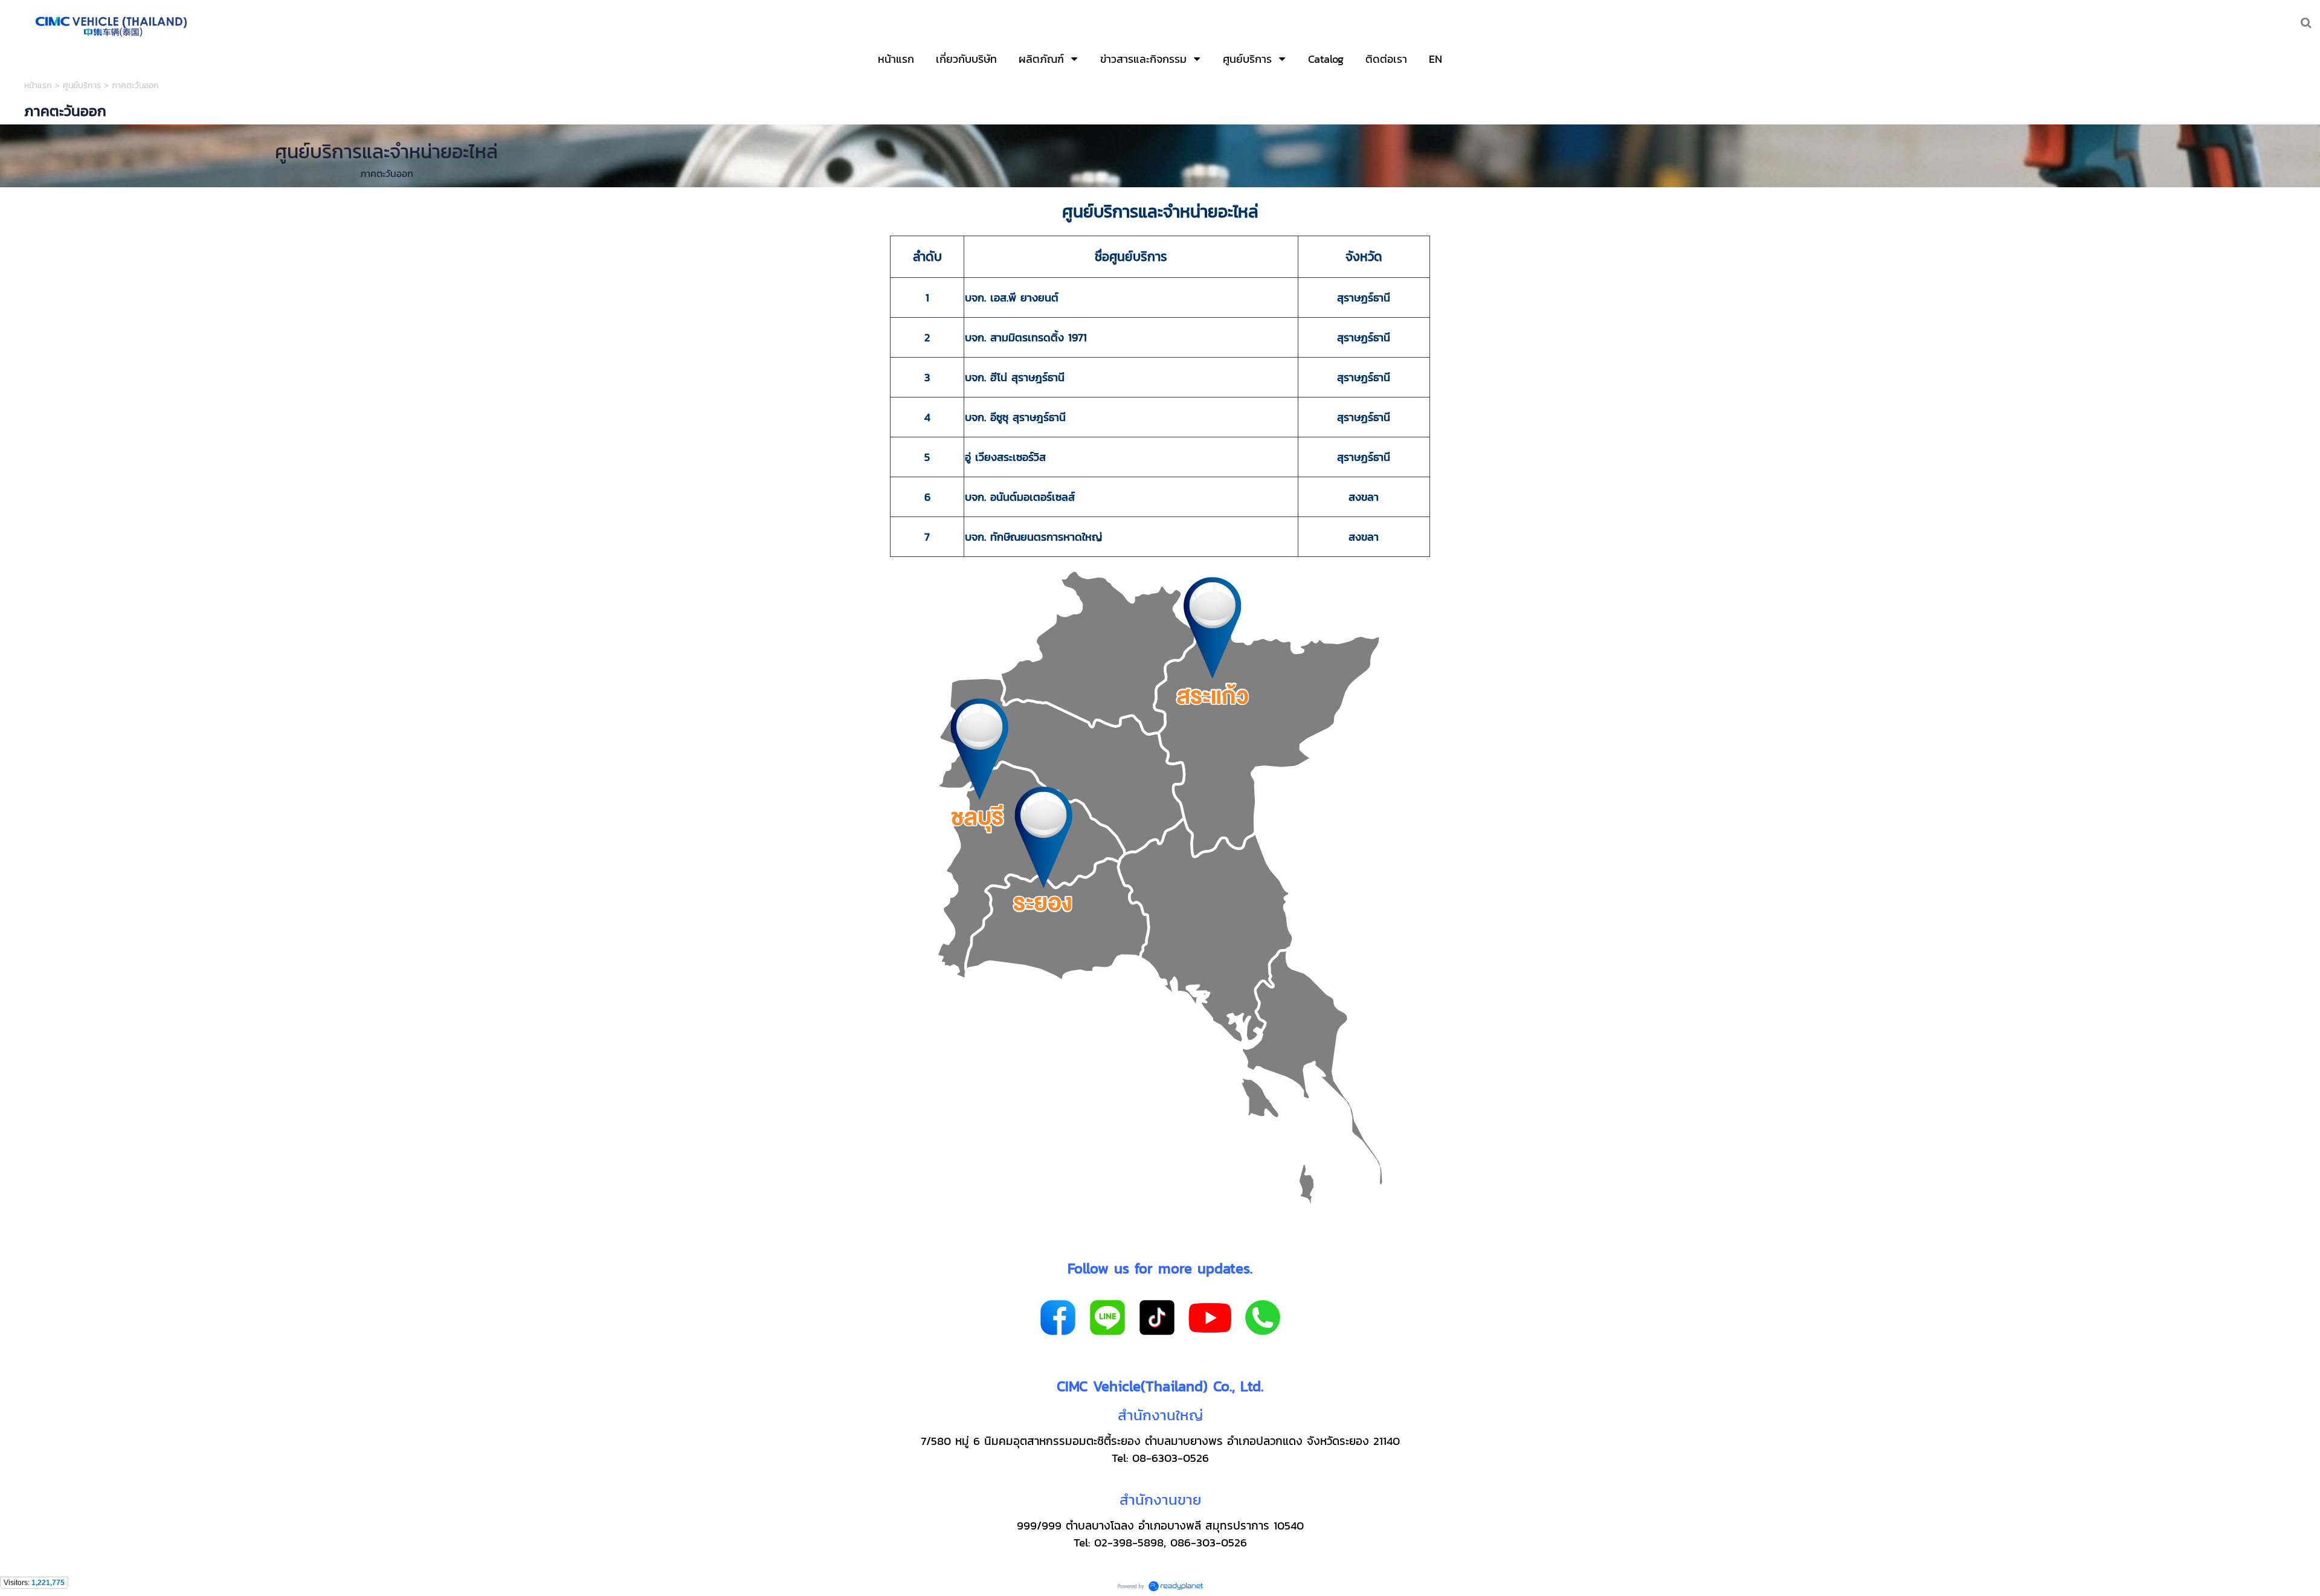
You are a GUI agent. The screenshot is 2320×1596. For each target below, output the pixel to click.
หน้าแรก (40, 85)
